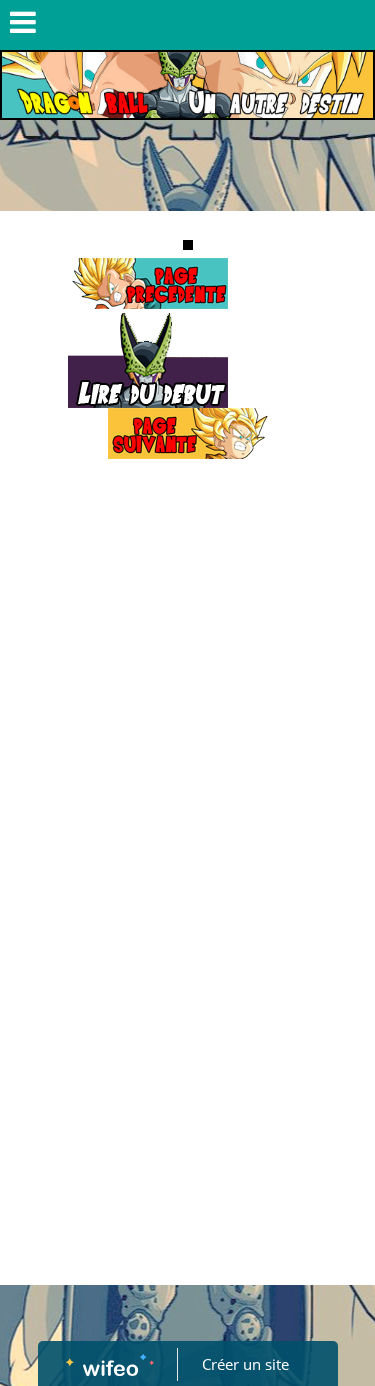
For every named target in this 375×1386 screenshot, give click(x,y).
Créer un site (245, 1364)
